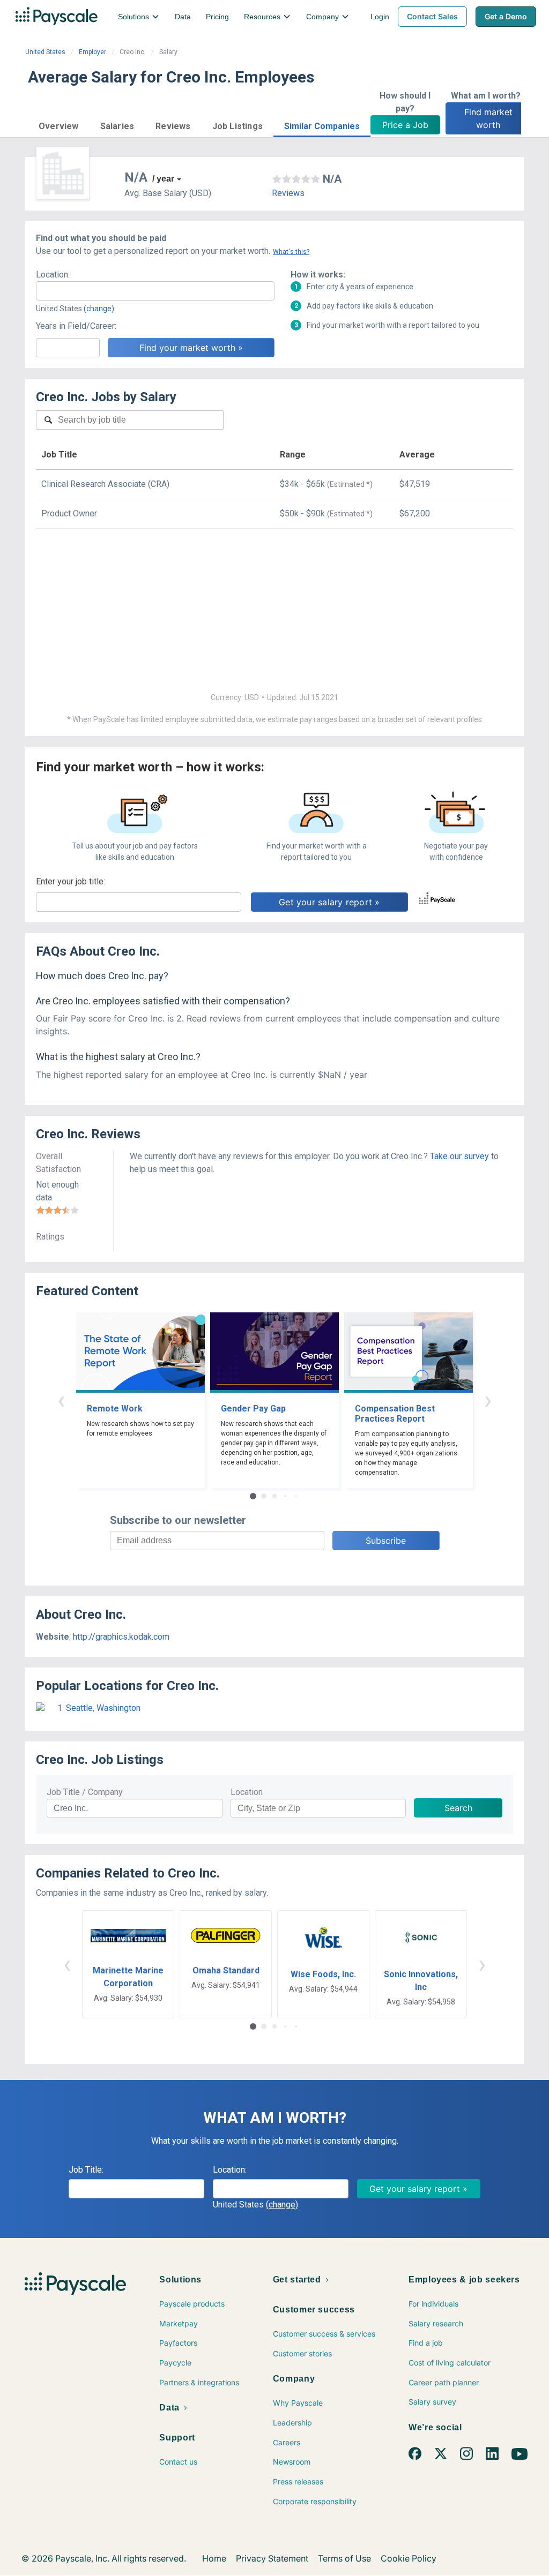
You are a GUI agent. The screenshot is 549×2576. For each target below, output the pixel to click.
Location (247, 1792)
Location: (53, 275)
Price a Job (405, 125)
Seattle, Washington (103, 1708)
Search (458, 1808)
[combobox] (155, 291)
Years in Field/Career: (76, 326)
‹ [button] (61, 1400)
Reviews (288, 193)
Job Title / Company (85, 1792)
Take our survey (459, 1156)
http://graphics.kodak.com (121, 1637)
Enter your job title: (71, 881)
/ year (163, 179)
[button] (59, 125)
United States (45, 52)
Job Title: (86, 2170)
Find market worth (490, 118)
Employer (92, 52)
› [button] (488, 1400)
